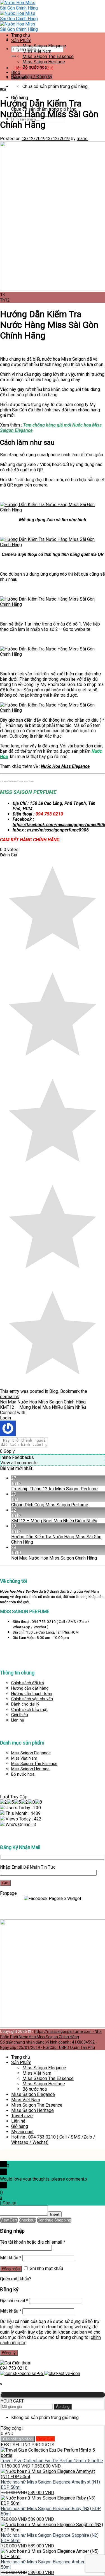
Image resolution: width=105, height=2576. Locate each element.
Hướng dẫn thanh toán (32, 1694)
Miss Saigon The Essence (34, 1764)
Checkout (27, 2220)
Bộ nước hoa (23, 1774)
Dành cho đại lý (25, 1704)
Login (5, 1418)
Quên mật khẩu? (16, 2279)
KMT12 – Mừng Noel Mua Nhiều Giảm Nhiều (43, 1407)
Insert (55, 2214)
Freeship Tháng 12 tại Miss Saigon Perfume (54, 1489)
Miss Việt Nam (24, 1758)
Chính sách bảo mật (29, 1710)
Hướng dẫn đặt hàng (30, 1688)
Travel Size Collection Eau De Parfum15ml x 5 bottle (52, 2461)
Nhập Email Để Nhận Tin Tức (28, 1867)
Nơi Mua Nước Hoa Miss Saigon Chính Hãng (43, 1402)
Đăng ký (9, 2353)
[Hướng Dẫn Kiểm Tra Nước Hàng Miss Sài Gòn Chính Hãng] (53, 510)
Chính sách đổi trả (28, 1683)
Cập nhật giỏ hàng (18, 2439)
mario (82, 139)
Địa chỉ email (14, 2301)
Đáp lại (9, 2203)
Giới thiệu (20, 1715)
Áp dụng (63, 2407)
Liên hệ (18, 1720)
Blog (3, 89)
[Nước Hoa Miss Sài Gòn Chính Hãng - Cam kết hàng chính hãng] (21, 19)
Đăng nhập (11, 2269)
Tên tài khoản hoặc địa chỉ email (33, 2242)
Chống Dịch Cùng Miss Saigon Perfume (50, 1505)
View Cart (9, 2220)
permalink (10, 1397)
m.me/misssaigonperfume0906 (58, 830)
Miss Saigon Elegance (31, 1753)
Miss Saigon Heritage (30, 1769)
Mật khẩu (11, 2258)
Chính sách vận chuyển (32, 1699)
